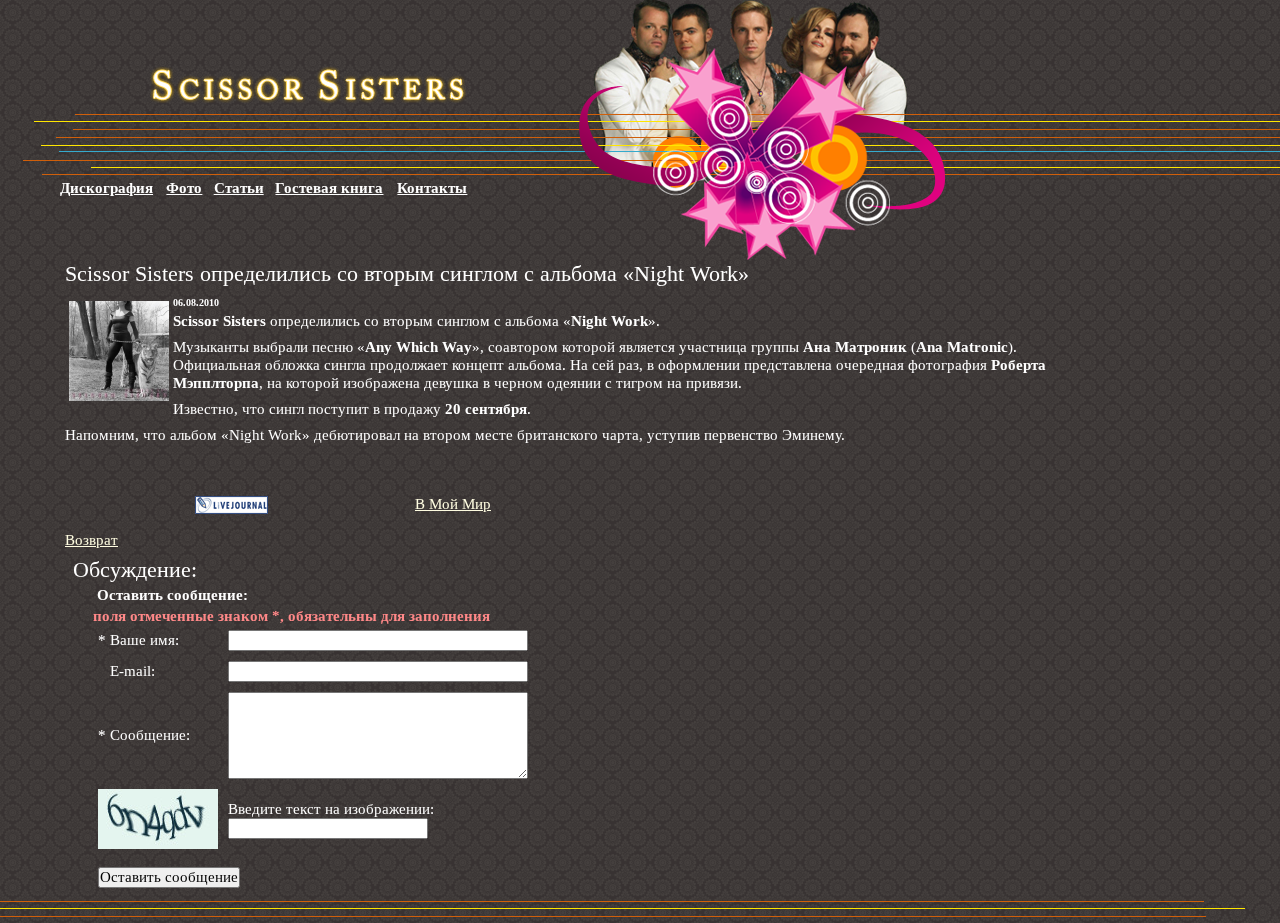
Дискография (106, 188)
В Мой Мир (453, 504)
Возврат (91, 540)
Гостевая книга (329, 188)
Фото (184, 188)
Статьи (239, 188)
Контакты (432, 188)
